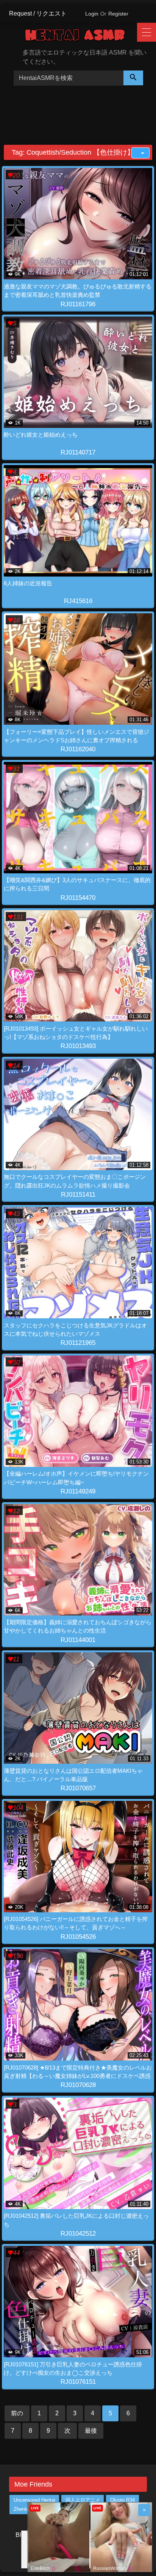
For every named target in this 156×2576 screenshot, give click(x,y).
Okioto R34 (122, 2500)
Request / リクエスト (38, 13)
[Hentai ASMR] (81, 36)
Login (92, 14)
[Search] (133, 78)
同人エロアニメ (83, 2500)
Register (118, 14)
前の (17, 2413)
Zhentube (24, 2509)
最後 (91, 2431)
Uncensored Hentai (34, 2500)
